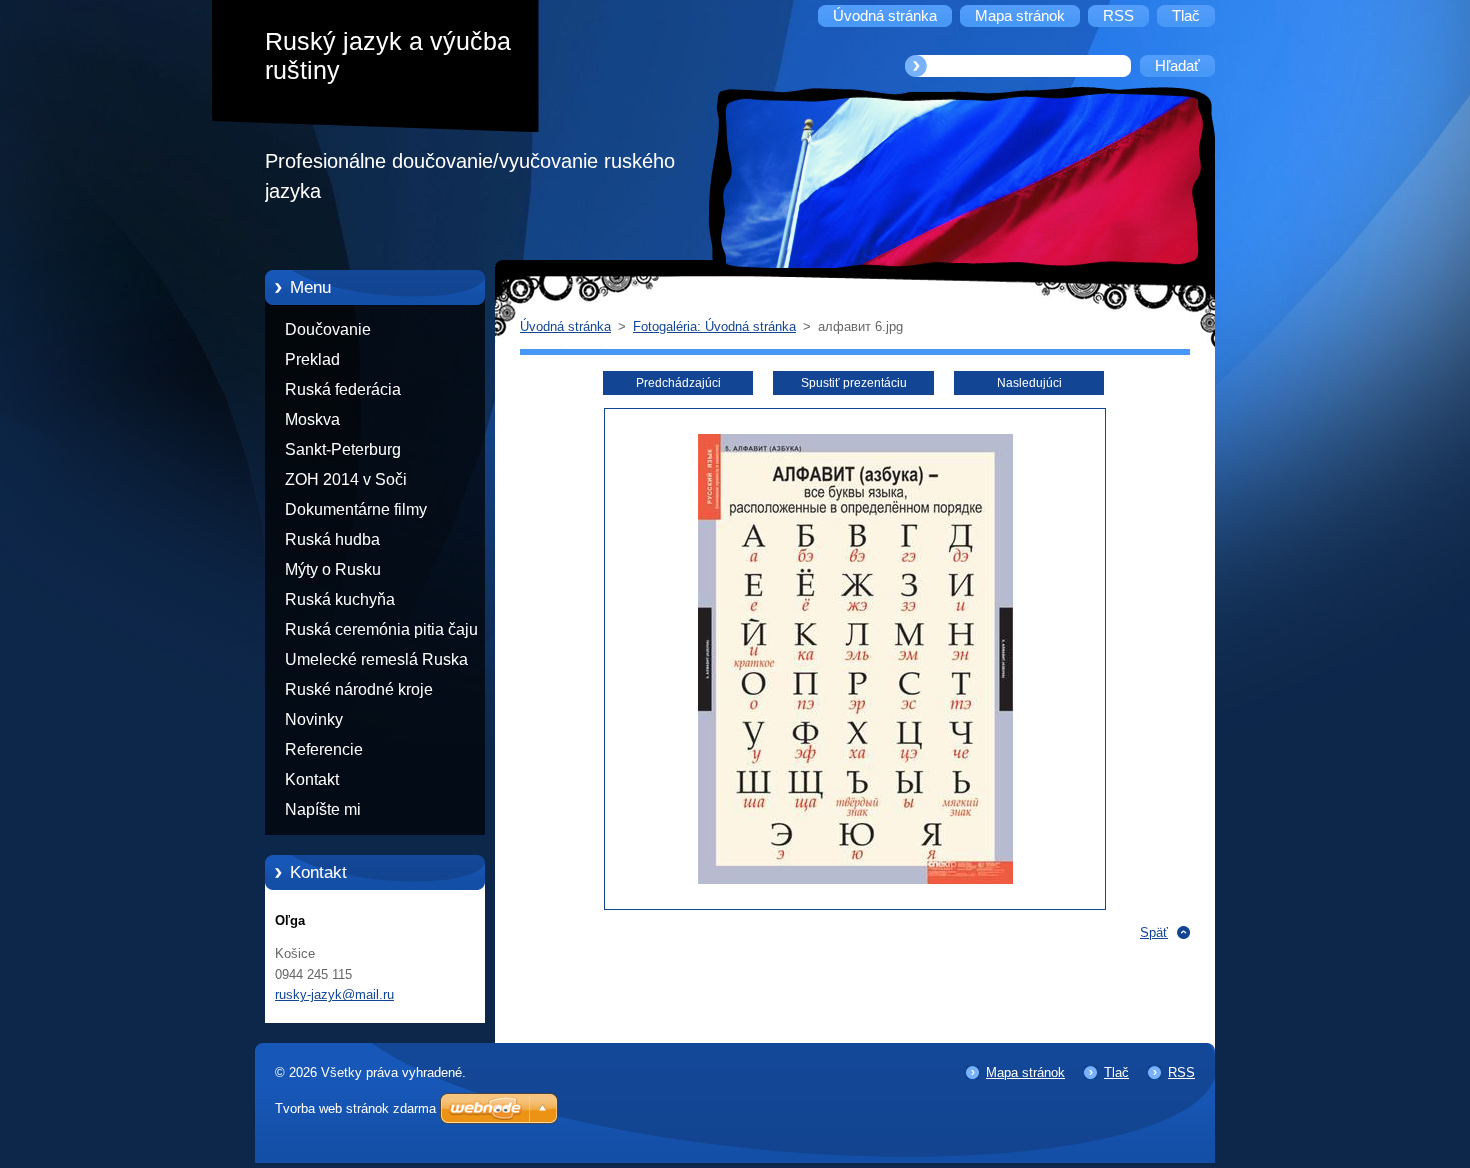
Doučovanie (328, 329)
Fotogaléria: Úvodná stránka (714, 326)
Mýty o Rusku (333, 569)
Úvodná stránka (565, 326)
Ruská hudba (332, 539)
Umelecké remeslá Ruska (376, 659)
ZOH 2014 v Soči (346, 479)
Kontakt (312, 779)
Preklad (312, 359)
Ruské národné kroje (359, 689)
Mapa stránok (1025, 1072)
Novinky (314, 719)
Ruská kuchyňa (340, 599)
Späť (1154, 932)
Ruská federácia (343, 389)
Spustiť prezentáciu (854, 383)
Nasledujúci (1029, 383)
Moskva (312, 419)
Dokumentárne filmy (356, 509)
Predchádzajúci (678, 383)
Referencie (324, 749)
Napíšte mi (323, 809)
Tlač (1116, 1072)
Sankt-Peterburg (343, 449)
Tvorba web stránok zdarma (355, 1108)
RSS (1181, 1072)
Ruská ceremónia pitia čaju (381, 629)
